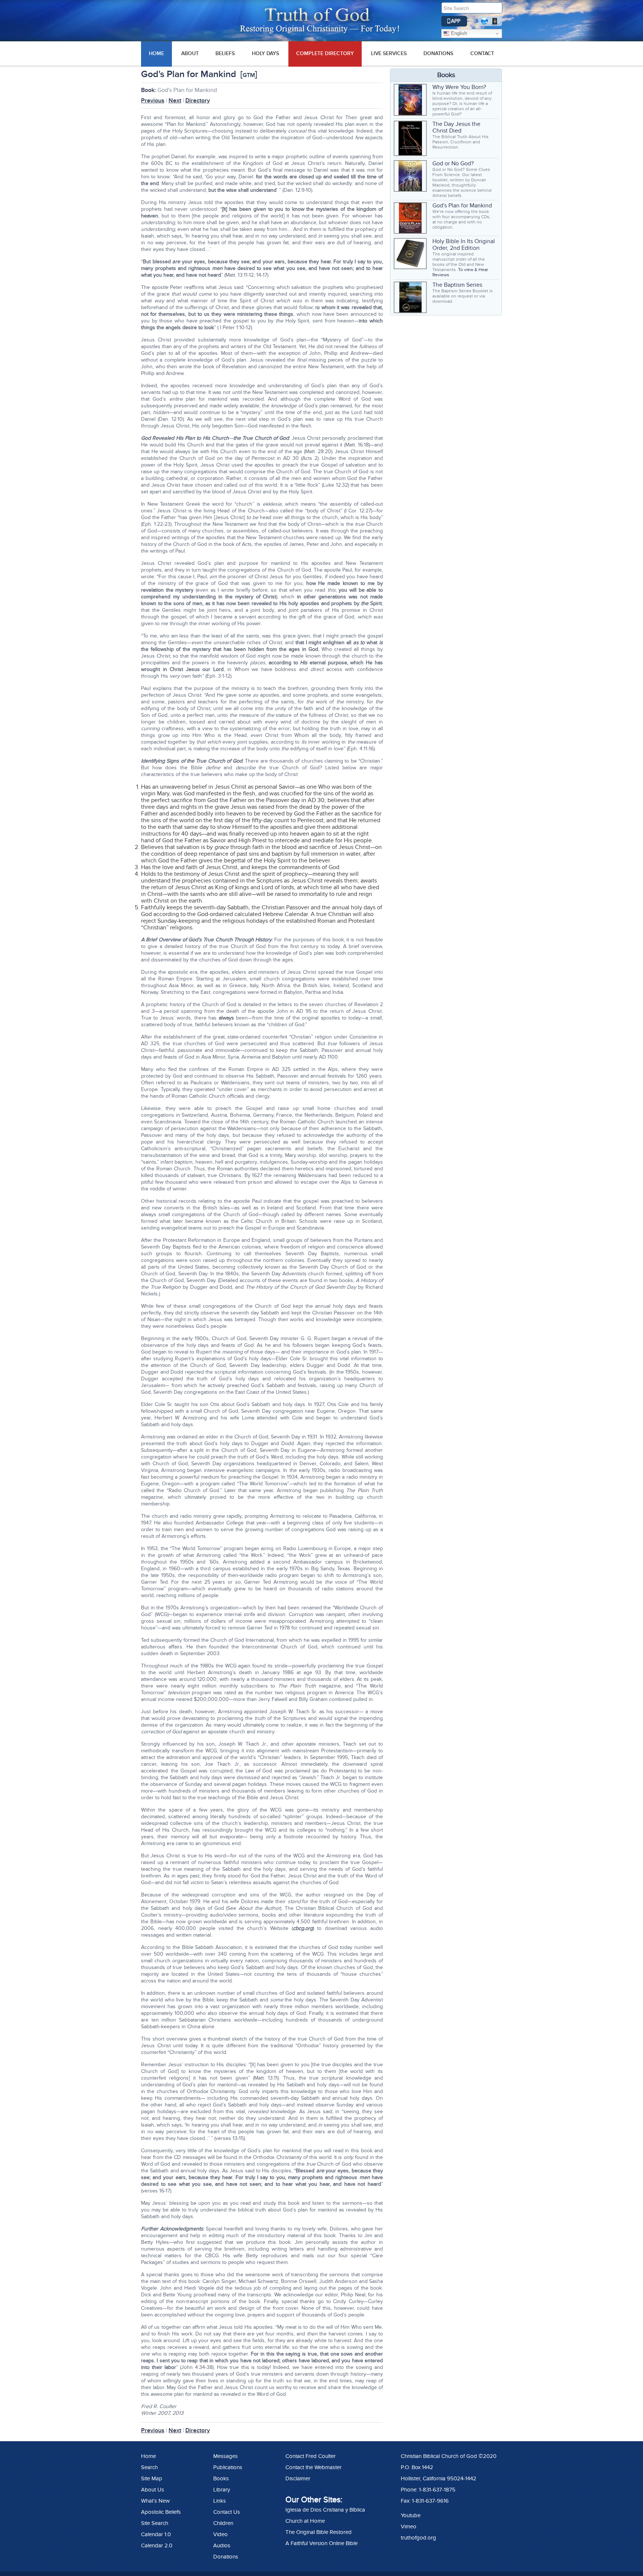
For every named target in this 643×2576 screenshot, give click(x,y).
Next (175, 101)
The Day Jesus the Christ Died (456, 127)
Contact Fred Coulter (311, 2456)
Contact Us (227, 2512)
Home (148, 2456)
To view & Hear (473, 270)
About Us (153, 2490)
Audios (222, 2545)
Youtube (411, 2515)
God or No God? (453, 163)
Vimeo (409, 2526)
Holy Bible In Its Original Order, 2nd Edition (464, 245)
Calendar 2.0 (157, 2545)
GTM (249, 75)
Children (223, 2523)
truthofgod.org (418, 2538)
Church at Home (305, 2521)
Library (222, 2490)
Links (220, 2501)
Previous (153, 101)
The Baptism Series (457, 285)
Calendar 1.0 (156, 2534)
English (458, 33)
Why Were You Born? (459, 87)
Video (220, 2534)
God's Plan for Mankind (462, 206)
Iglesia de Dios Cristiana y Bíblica (325, 2510)
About (190, 53)
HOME (156, 53)
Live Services (389, 53)
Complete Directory (325, 53)
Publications (228, 2467)
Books (221, 2478)
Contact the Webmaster (313, 2467)
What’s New (155, 2501)
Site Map (152, 2478)
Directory (198, 101)
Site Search (155, 2523)
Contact (482, 53)
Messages (225, 2456)
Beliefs (225, 53)
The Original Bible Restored (319, 2532)
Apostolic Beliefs (161, 2512)
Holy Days (265, 53)
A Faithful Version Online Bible (321, 2543)
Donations (438, 53)
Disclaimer (298, 2478)
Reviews (441, 275)
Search (149, 2467)
